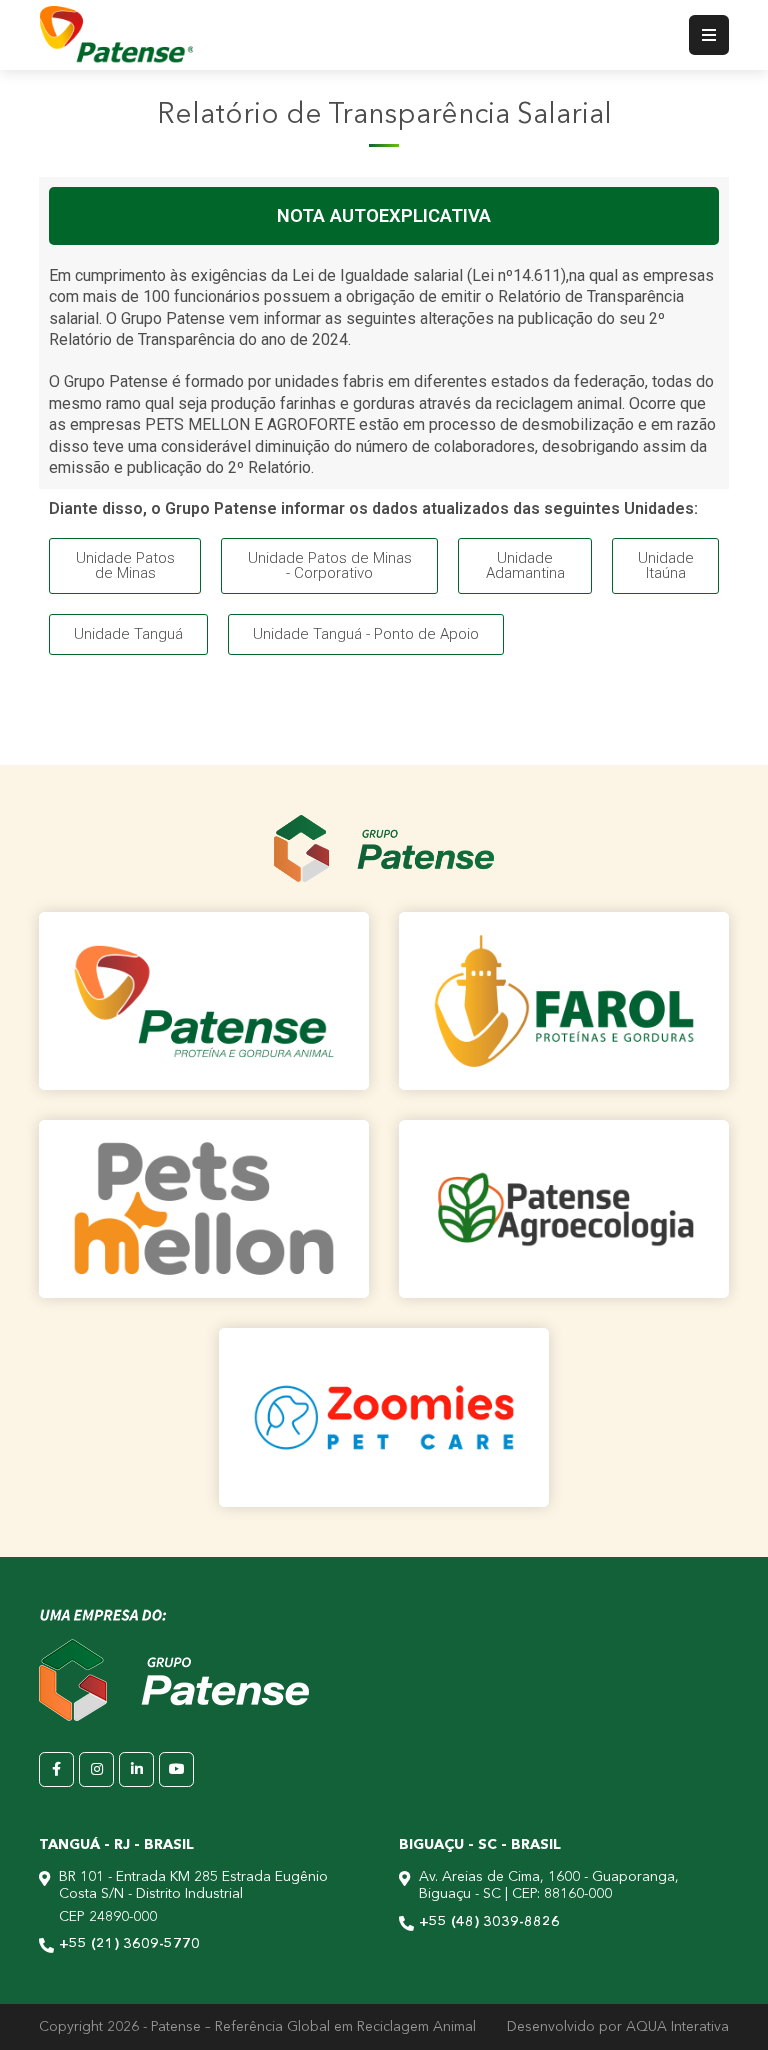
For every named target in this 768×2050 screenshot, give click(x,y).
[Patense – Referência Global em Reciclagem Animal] (116, 35)
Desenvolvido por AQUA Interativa (618, 2027)
